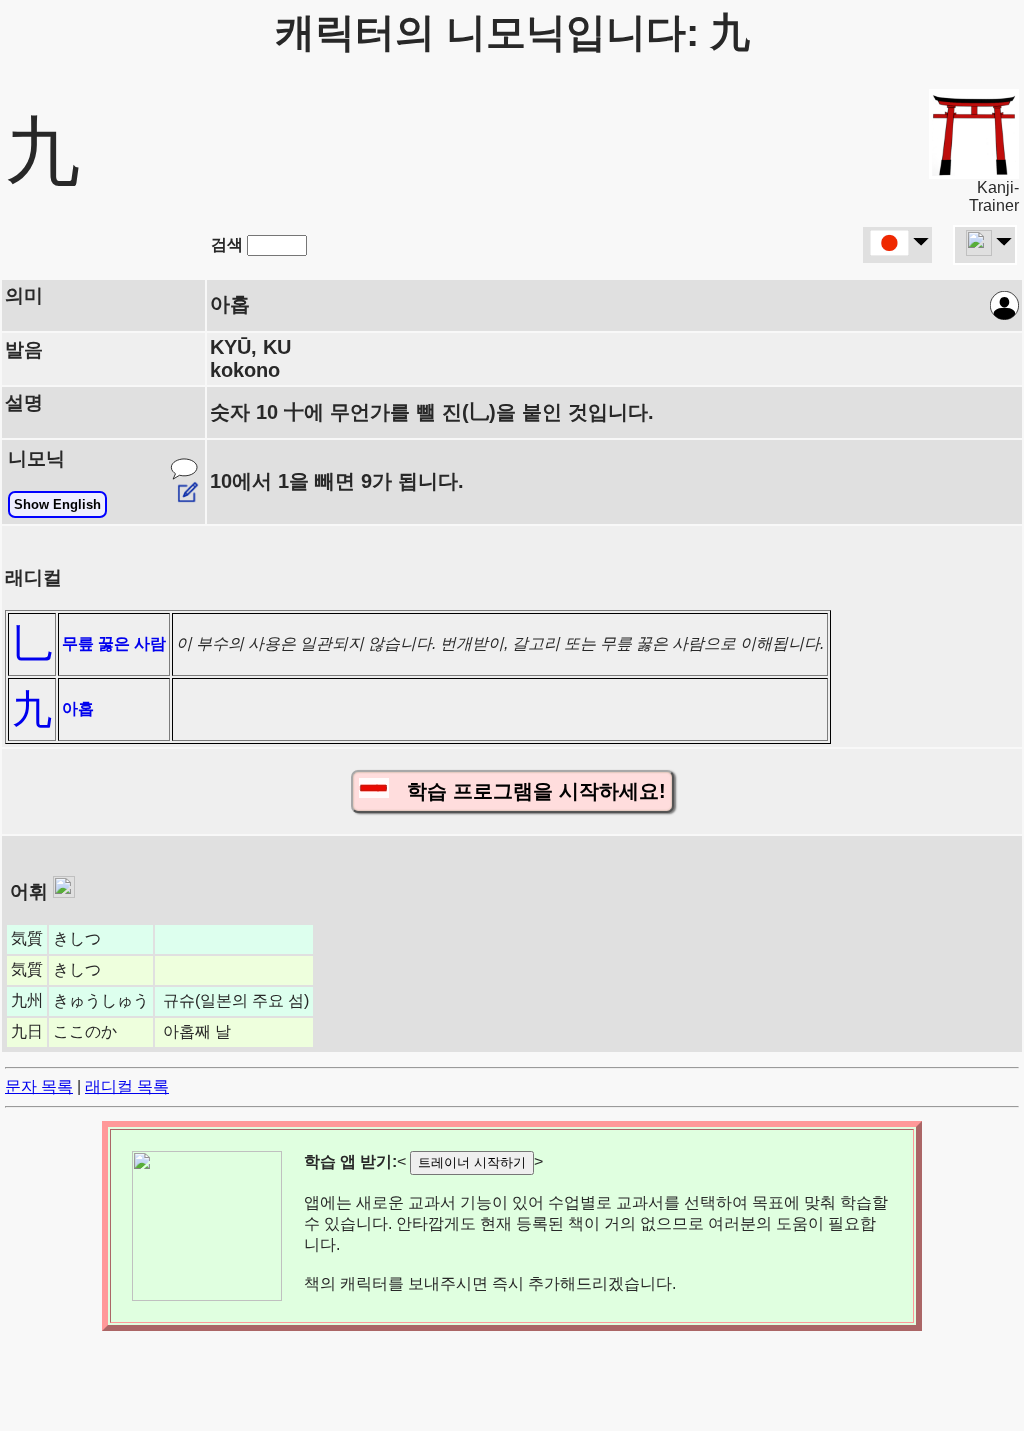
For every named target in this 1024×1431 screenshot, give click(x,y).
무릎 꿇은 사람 (114, 643)
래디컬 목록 (127, 1086)
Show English (57, 504)
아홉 (78, 708)
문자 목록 (39, 1086)
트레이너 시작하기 (472, 1162)
